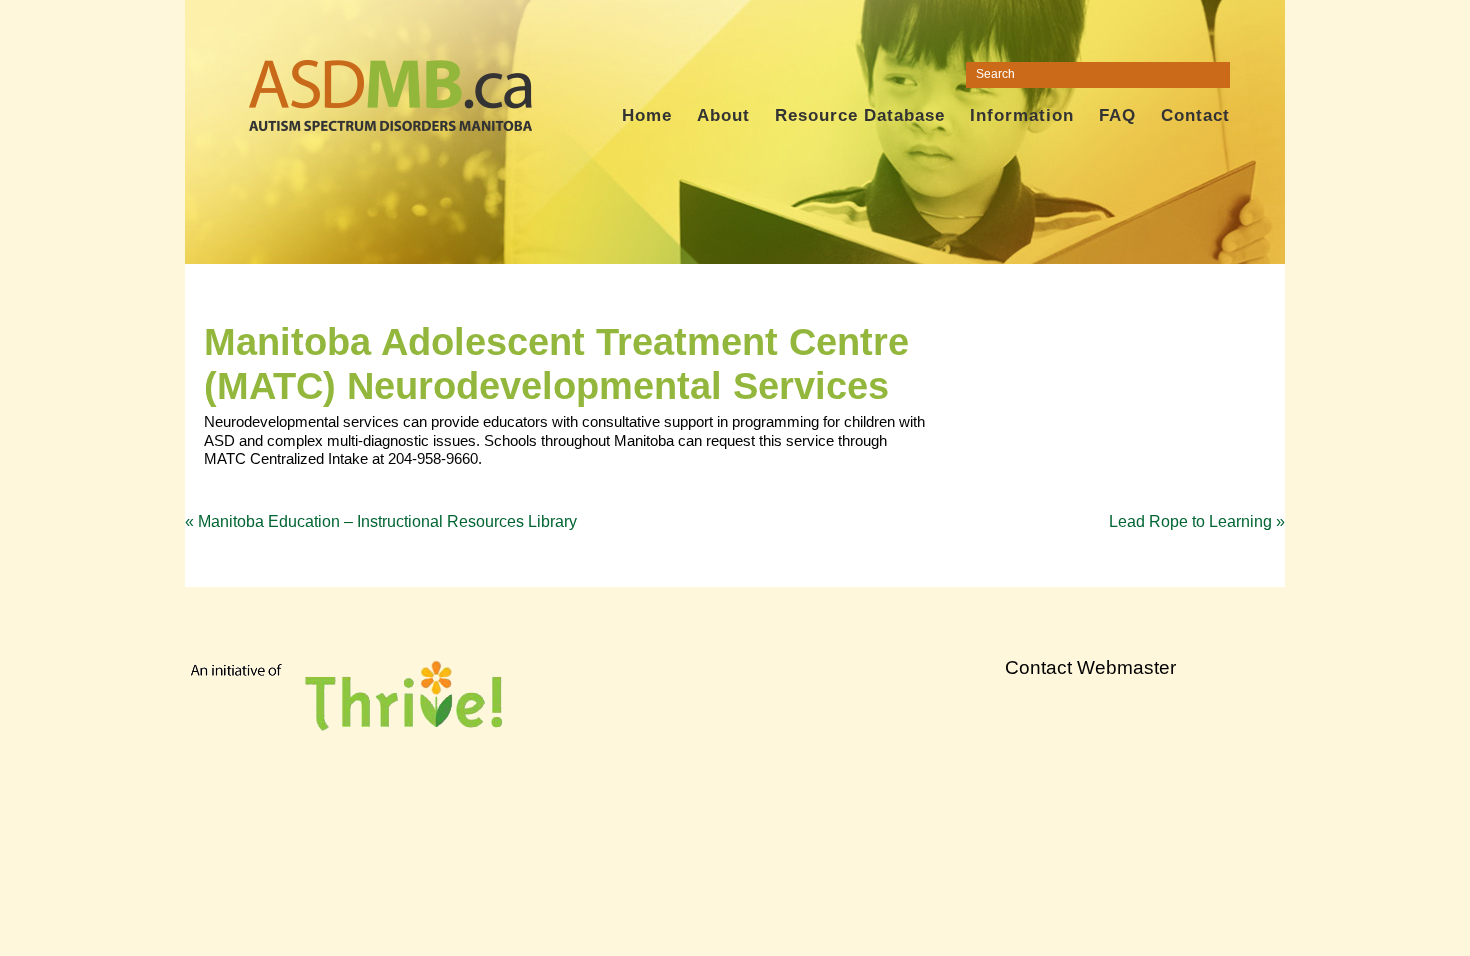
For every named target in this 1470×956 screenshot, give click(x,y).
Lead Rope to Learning (1197, 521)
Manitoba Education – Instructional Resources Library (381, 521)
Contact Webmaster (1090, 667)
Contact (1195, 115)
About (723, 115)
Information (1022, 115)
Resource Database (860, 115)
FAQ (1117, 115)
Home (647, 115)
